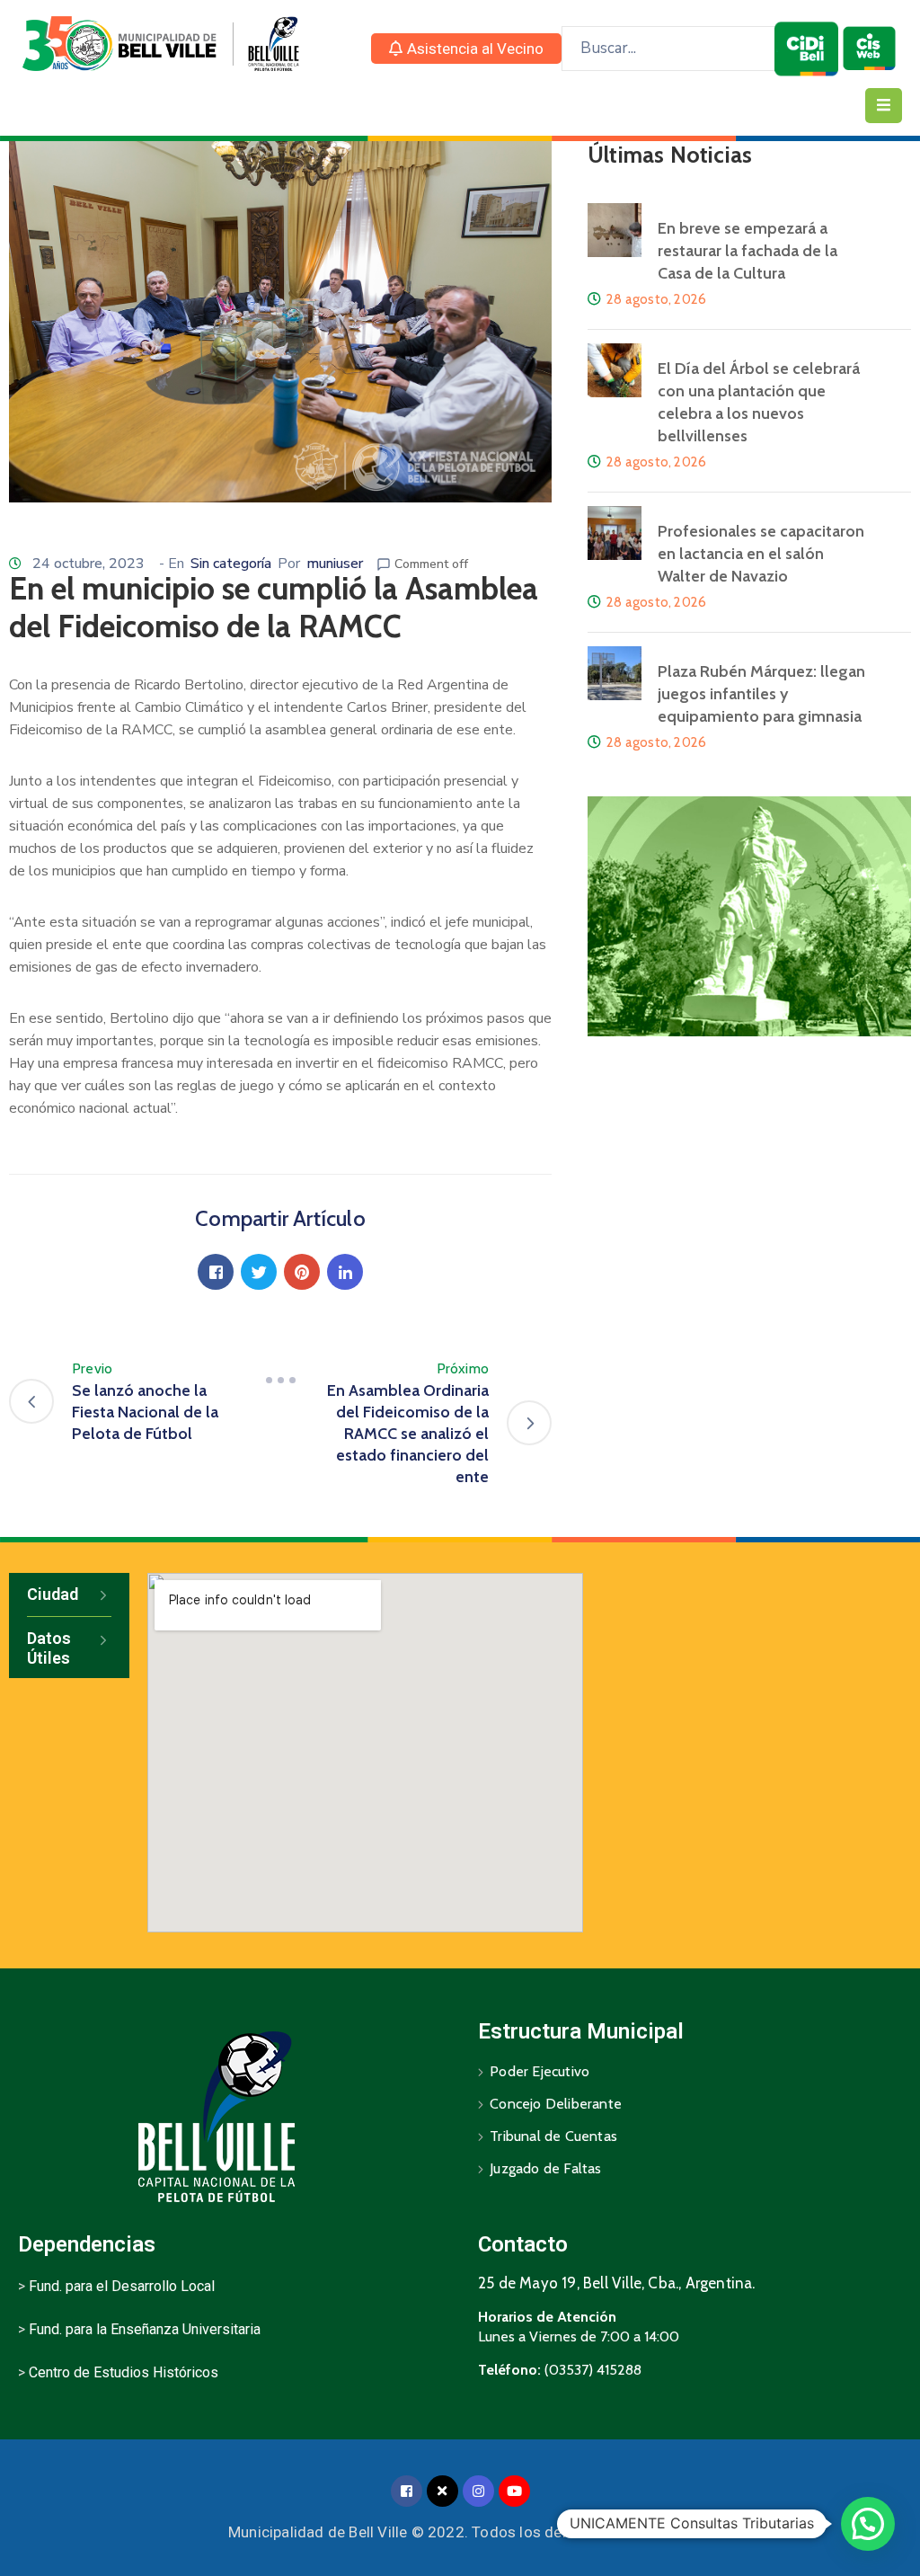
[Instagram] (478, 2491)
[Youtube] (514, 2491)
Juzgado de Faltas (545, 2168)
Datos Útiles (49, 1648)
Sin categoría (231, 564)
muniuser (335, 564)
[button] (466, 49)
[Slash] (280, 1380)
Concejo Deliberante (556, 2104)
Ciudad (53, 1594)
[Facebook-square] (407, 2491)
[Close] (442, 2491)
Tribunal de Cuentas (553, 2136)
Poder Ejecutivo (540, 2071)
